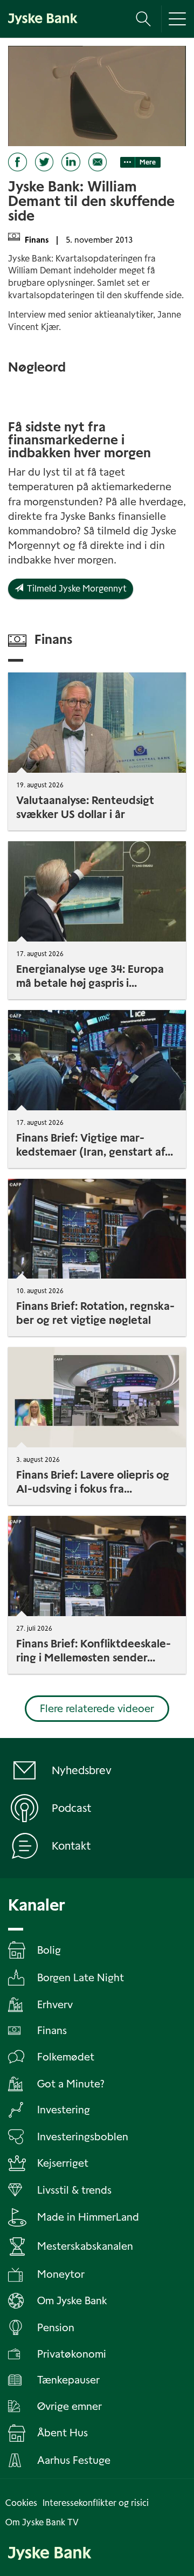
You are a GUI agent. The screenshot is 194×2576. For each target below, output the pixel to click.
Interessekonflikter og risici (96, 2503)
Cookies (21, 2503)
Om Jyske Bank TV (42, 2522)
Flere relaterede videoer (97, 1709)
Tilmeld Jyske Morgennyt (75, 589)
